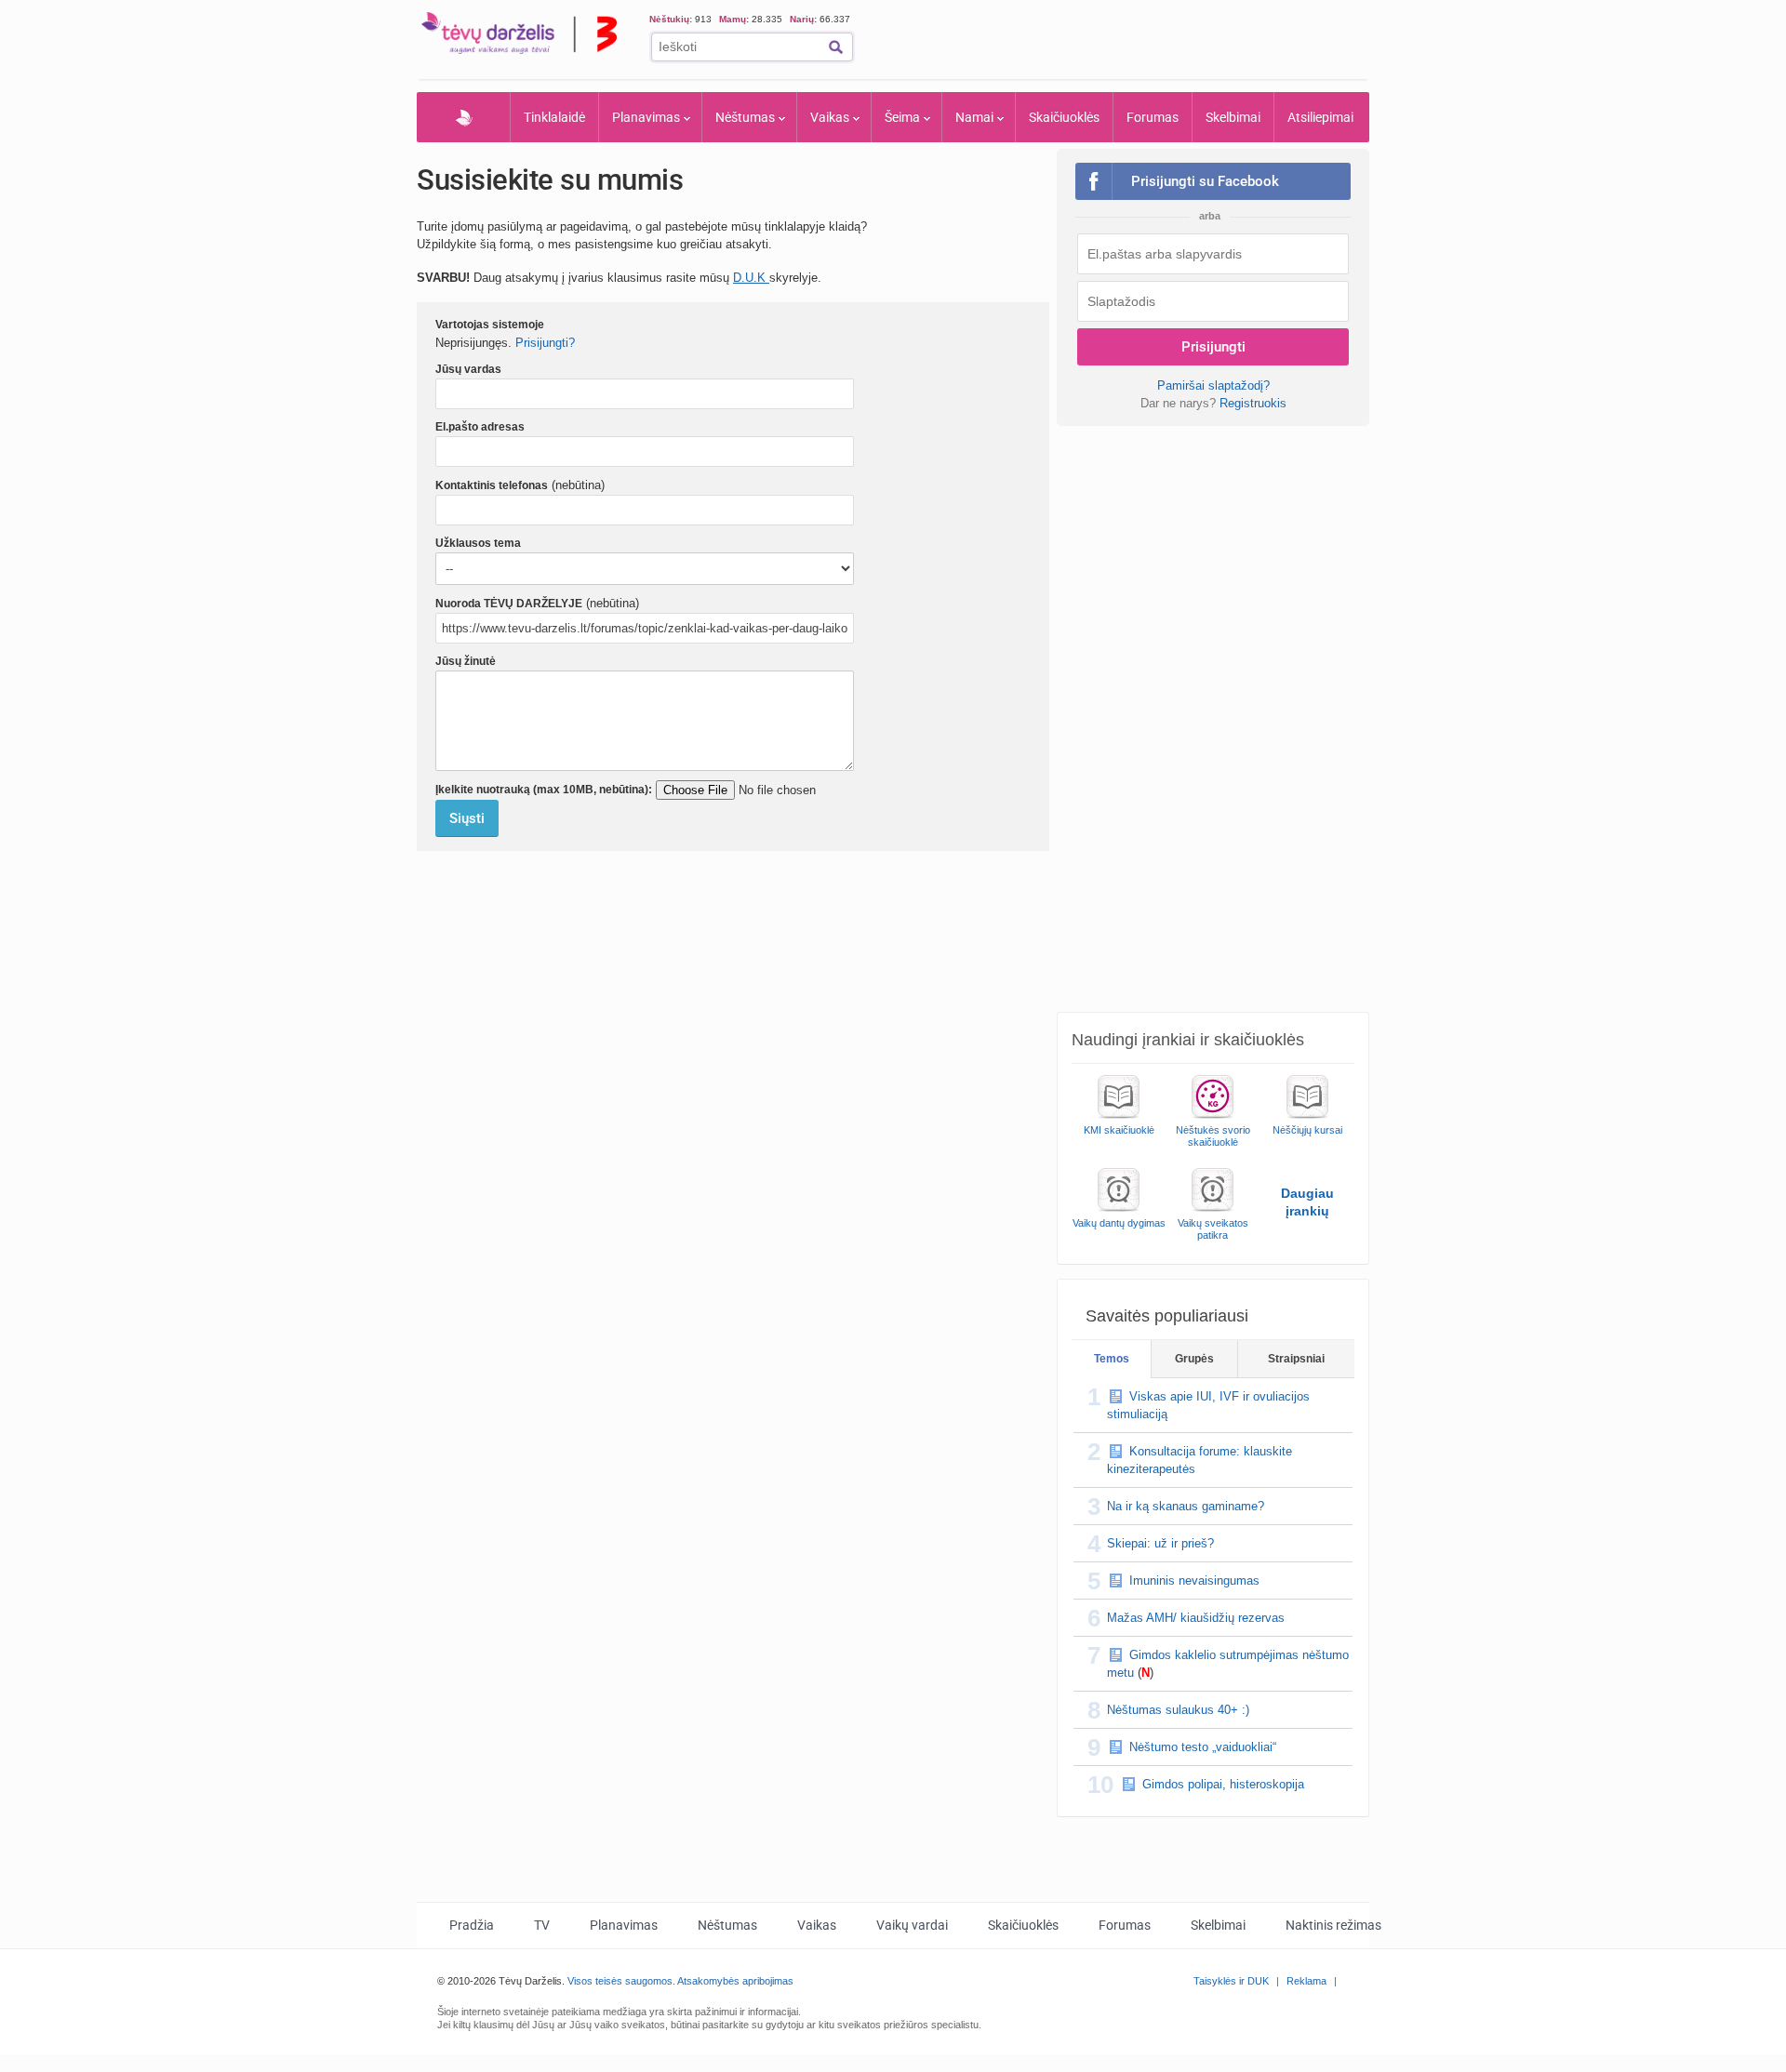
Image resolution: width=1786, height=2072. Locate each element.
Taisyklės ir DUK (1231, 1981)
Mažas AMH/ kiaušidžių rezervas (1196, 1618)
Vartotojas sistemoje (490, 325)
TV (542, 1925)
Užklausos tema (478, 543)
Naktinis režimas (1333, 1925)
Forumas (1153, 117)
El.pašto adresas (480, 427)
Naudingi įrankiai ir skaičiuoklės (1188, 1040)
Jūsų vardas (468, 369)
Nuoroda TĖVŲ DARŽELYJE (509, 604)
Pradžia (464, 117)
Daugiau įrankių (1307, 1202)
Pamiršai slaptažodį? (1213, 385)
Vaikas (830, 117)
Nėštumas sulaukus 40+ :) (1178, 1710)
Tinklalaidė (554, 117)
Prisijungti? (545, 343)
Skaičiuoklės (1064, 117)
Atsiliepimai (1320, 117)
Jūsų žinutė (466, 661)
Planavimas (646, 117)
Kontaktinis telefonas (492, 485)
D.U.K (751, 278)
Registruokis (1253, 403)
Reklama (1306, 1981)
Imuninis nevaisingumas (1194, 1581)
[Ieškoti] (836, 47)
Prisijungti (1213, 347)
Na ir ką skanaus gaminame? (1186, 1506)
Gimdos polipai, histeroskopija (1223, 1784)
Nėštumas (745, 117)
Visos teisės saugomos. (621, 1981)
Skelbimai (1233, 117)
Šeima (902, 117)
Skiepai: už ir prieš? (1160, 1543)
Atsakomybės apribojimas (735, 1981)
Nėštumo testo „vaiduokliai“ (1203, 1747)
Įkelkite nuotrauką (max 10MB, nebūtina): (544, 790)
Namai (974, 117)
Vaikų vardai (912, 1925)
